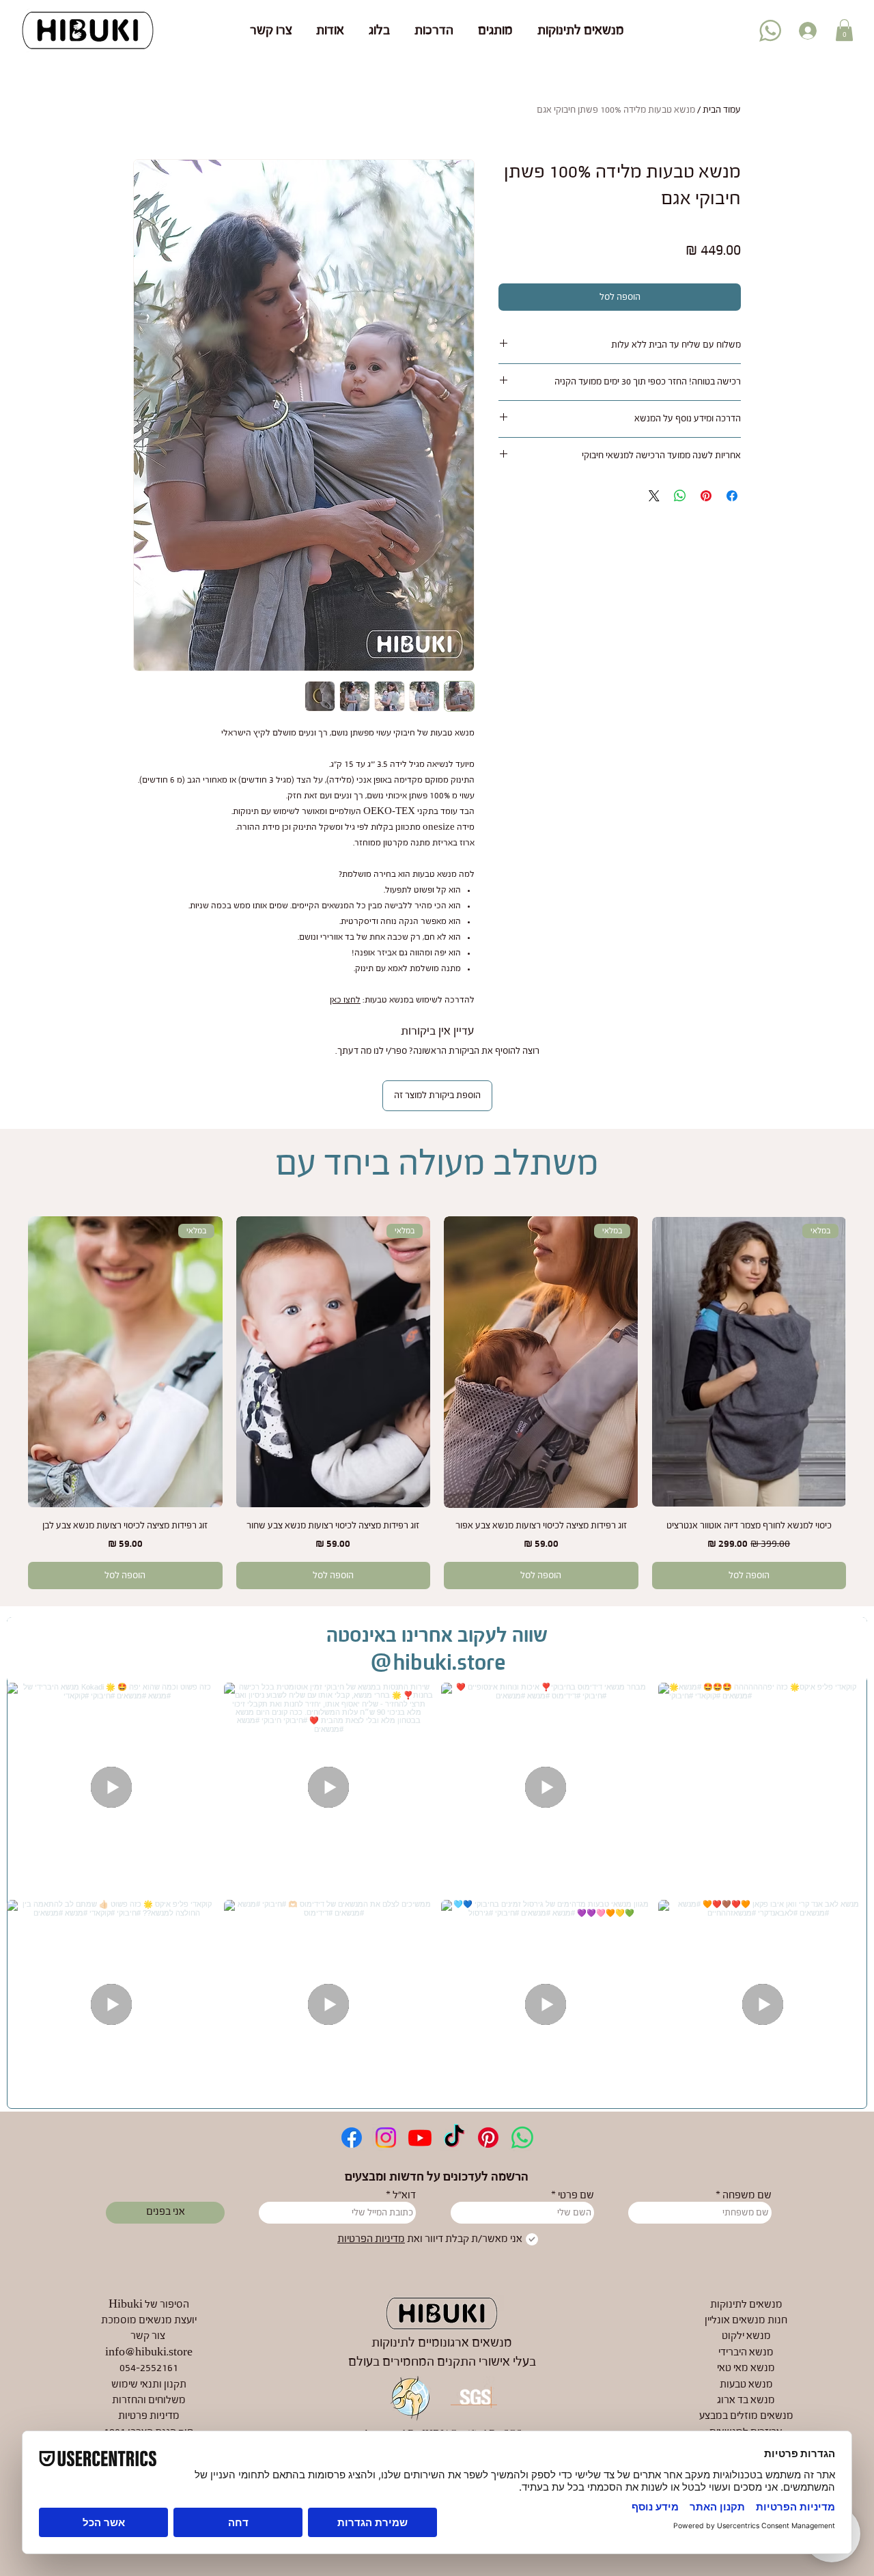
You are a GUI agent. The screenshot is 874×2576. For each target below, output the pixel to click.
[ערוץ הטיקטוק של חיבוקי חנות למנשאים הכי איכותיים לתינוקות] (454, 2138)
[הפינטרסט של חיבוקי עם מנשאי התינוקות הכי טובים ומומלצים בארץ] (488, 2138)
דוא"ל (404, 2196)
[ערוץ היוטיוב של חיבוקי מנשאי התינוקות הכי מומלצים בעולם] (420, 2138)
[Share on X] (654, 496)
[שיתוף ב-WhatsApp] (680, 496)
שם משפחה (747, 2196)
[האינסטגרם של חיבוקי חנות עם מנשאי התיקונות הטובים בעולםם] (386, 2138)
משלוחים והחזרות (149, 2400)
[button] (844, 30)
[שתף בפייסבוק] (732, 496)
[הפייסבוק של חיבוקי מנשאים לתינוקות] (352, 2138)
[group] (437, 1403)
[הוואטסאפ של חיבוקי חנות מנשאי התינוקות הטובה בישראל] (522, 2138)
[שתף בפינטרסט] (706, 496)
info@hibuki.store (149, 2353)
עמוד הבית (722, 110)
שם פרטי (576, 2196)
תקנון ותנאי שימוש (149, 2385)
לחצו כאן (345, 1000)
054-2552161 (149, 2368)
